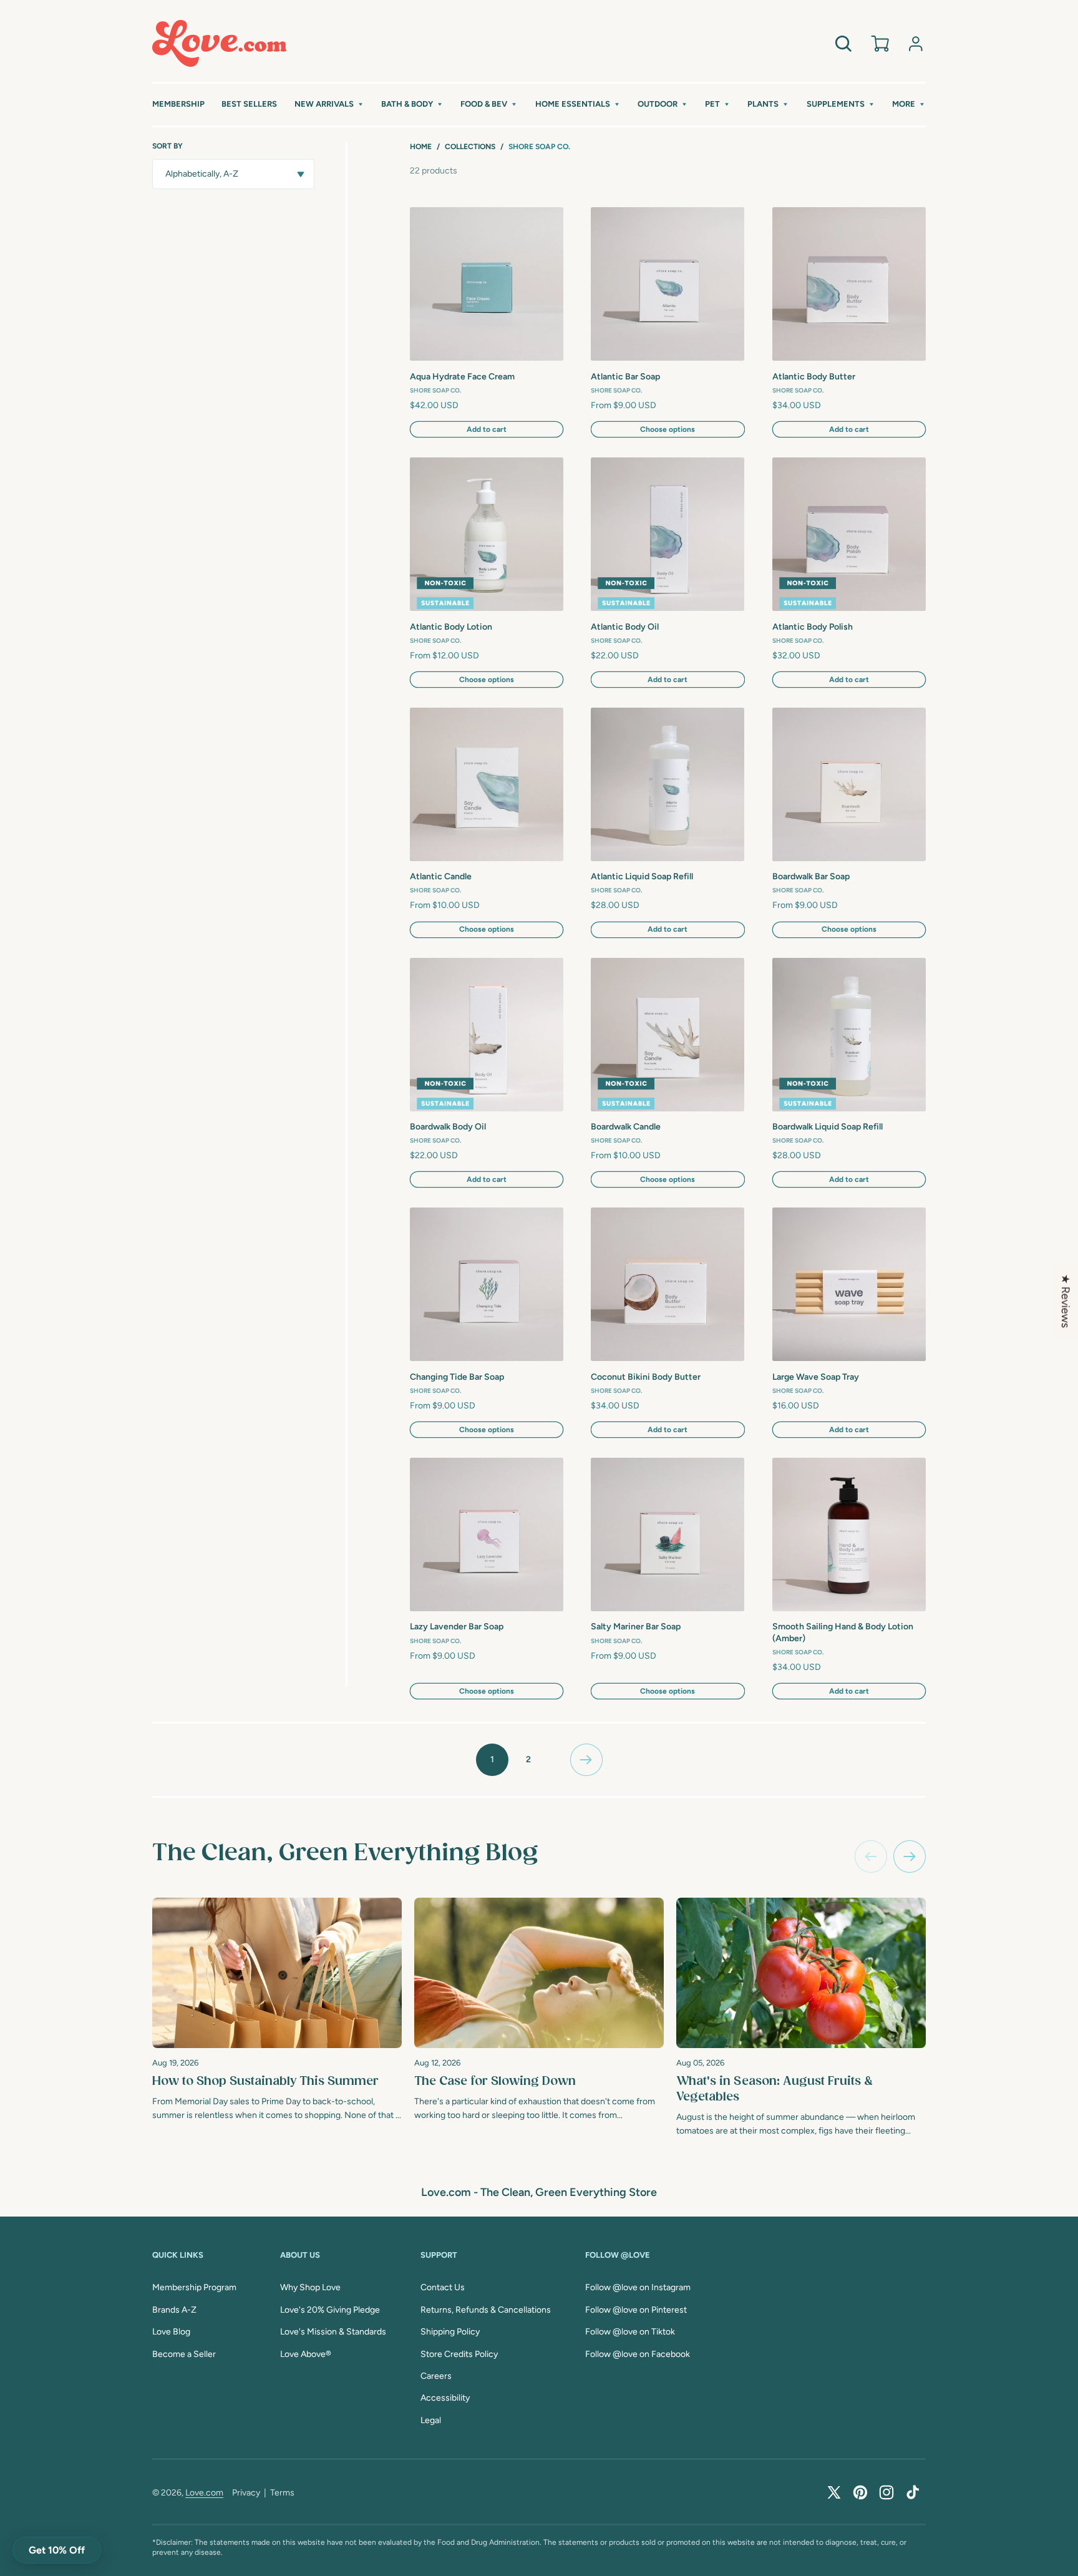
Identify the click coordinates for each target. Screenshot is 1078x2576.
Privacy (246, 2493)
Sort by (168, 146)
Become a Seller (184, 2354)
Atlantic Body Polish (813, 627)
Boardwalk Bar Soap (811, 876)
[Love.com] (219, 43)
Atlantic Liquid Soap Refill (642, 876)
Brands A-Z (174, 2310)
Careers (436, 2376)
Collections (470, 147)
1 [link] (492, 1759)
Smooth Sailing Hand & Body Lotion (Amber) (843, 1632)
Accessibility (445, 2398)
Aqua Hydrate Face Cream (462, 377)
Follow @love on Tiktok (630, 2332)
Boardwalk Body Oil (448, 1127)
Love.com (204, 2493)
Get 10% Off (57, 2550)
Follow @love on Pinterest (636, 2310)
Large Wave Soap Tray (816, 1377)
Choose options (668, 429)
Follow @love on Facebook (638, 2354)
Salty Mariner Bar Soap (636, 1627)
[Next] (910, 1856)
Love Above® (306, 2354)
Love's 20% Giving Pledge (330, 2310)
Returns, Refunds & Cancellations (486, 2310)
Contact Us (443, 2287)
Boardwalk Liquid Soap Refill (828, 1127)
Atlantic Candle (441, 876)
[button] (329, 105)
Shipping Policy (450, 2332)
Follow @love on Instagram (638, 2287)
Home (421, 147)
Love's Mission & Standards (333, 2332)
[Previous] (871, 1856)
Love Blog (171, 2332)
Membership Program (194, 2287)
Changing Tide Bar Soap (457, 1377)
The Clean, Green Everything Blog (345, 1853)
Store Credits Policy (459, 2354)
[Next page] (586, 1760)
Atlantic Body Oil (625, 627)
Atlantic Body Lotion (451, 627)
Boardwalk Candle (626, 1127)
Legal (431, 2420)
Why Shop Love (310, 2287)
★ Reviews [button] (1066, 1301)
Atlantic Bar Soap (625, 377)
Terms (282, 2493)
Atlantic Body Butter (814, 377)
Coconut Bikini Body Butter (646, 1377)
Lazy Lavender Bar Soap (457, 1627)
